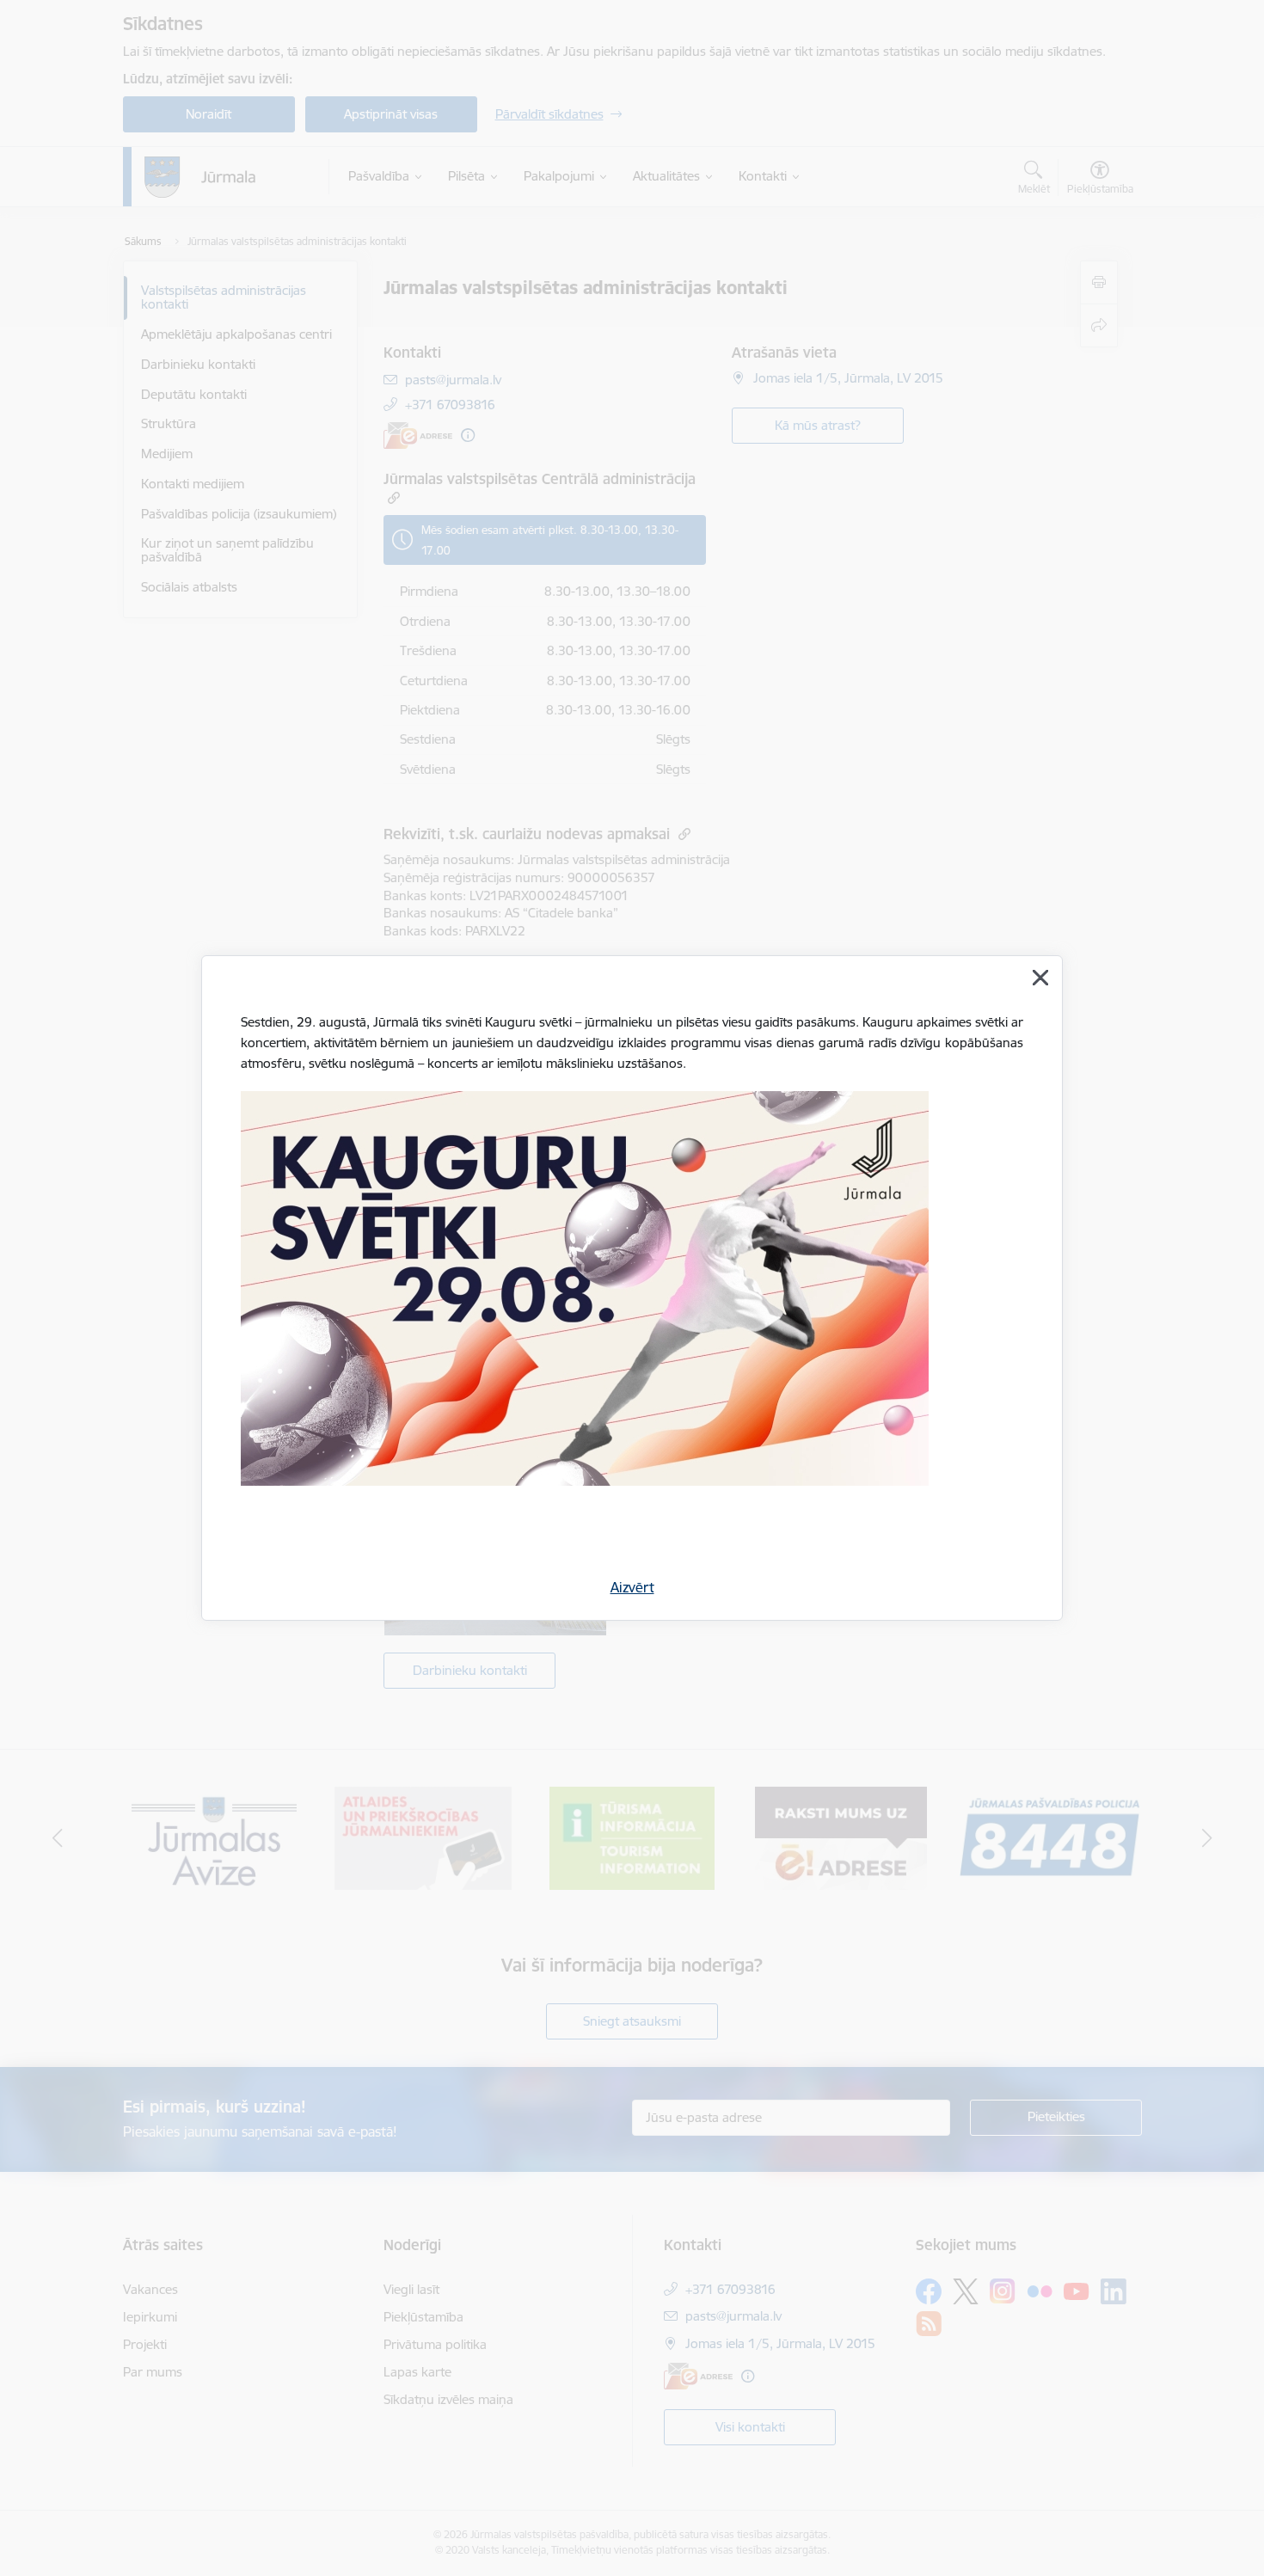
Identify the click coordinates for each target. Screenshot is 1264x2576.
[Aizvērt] (1040, 978)
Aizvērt (632, 1587)
